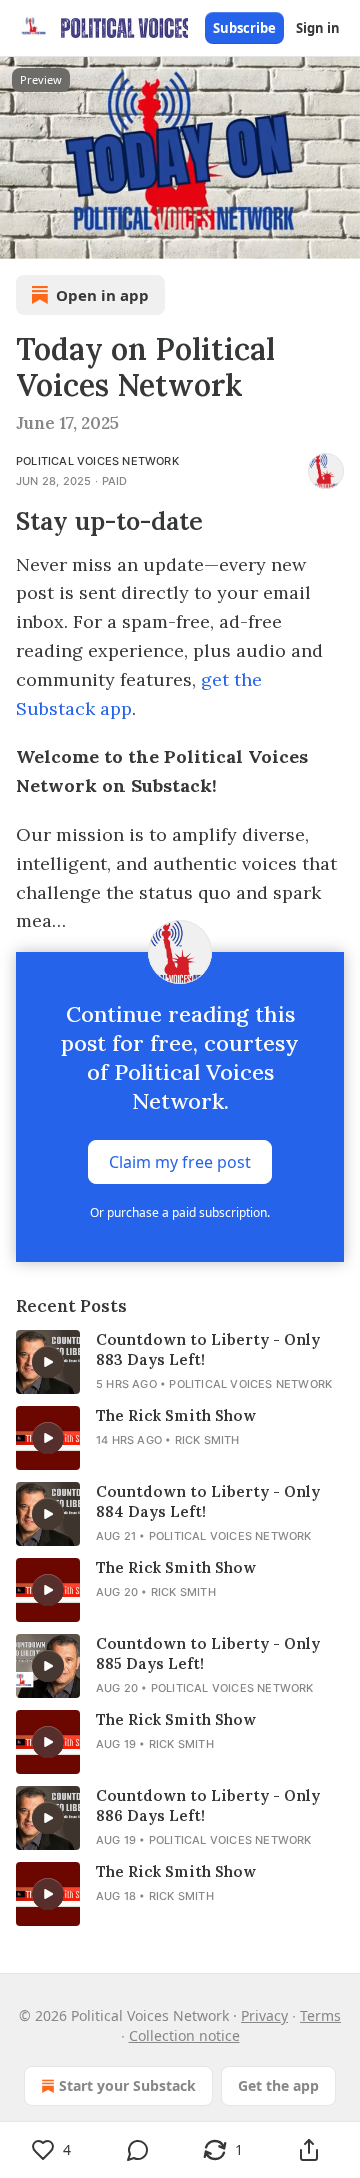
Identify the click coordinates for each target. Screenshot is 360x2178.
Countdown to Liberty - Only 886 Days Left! (208, 1805)
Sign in (318, 28)
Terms (320, 2015)
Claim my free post (180, 1162)
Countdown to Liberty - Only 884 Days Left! (208, 1501)
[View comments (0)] (138, 2150)
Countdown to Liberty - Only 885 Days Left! (208, 1653)
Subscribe (244, 28)
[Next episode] (66, 237)
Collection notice (184, 2035)
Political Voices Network (97, 461)
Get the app (278, 2085)
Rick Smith (207, 1440)
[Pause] (22, 237)
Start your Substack (127, 2085)
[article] (180, 1362)
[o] (48, 1362)
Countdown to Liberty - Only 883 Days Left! (208, 1349)
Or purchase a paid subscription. (180, 1212)
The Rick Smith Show (176, 1415)
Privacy (264, 2015)
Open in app (102, 295)
